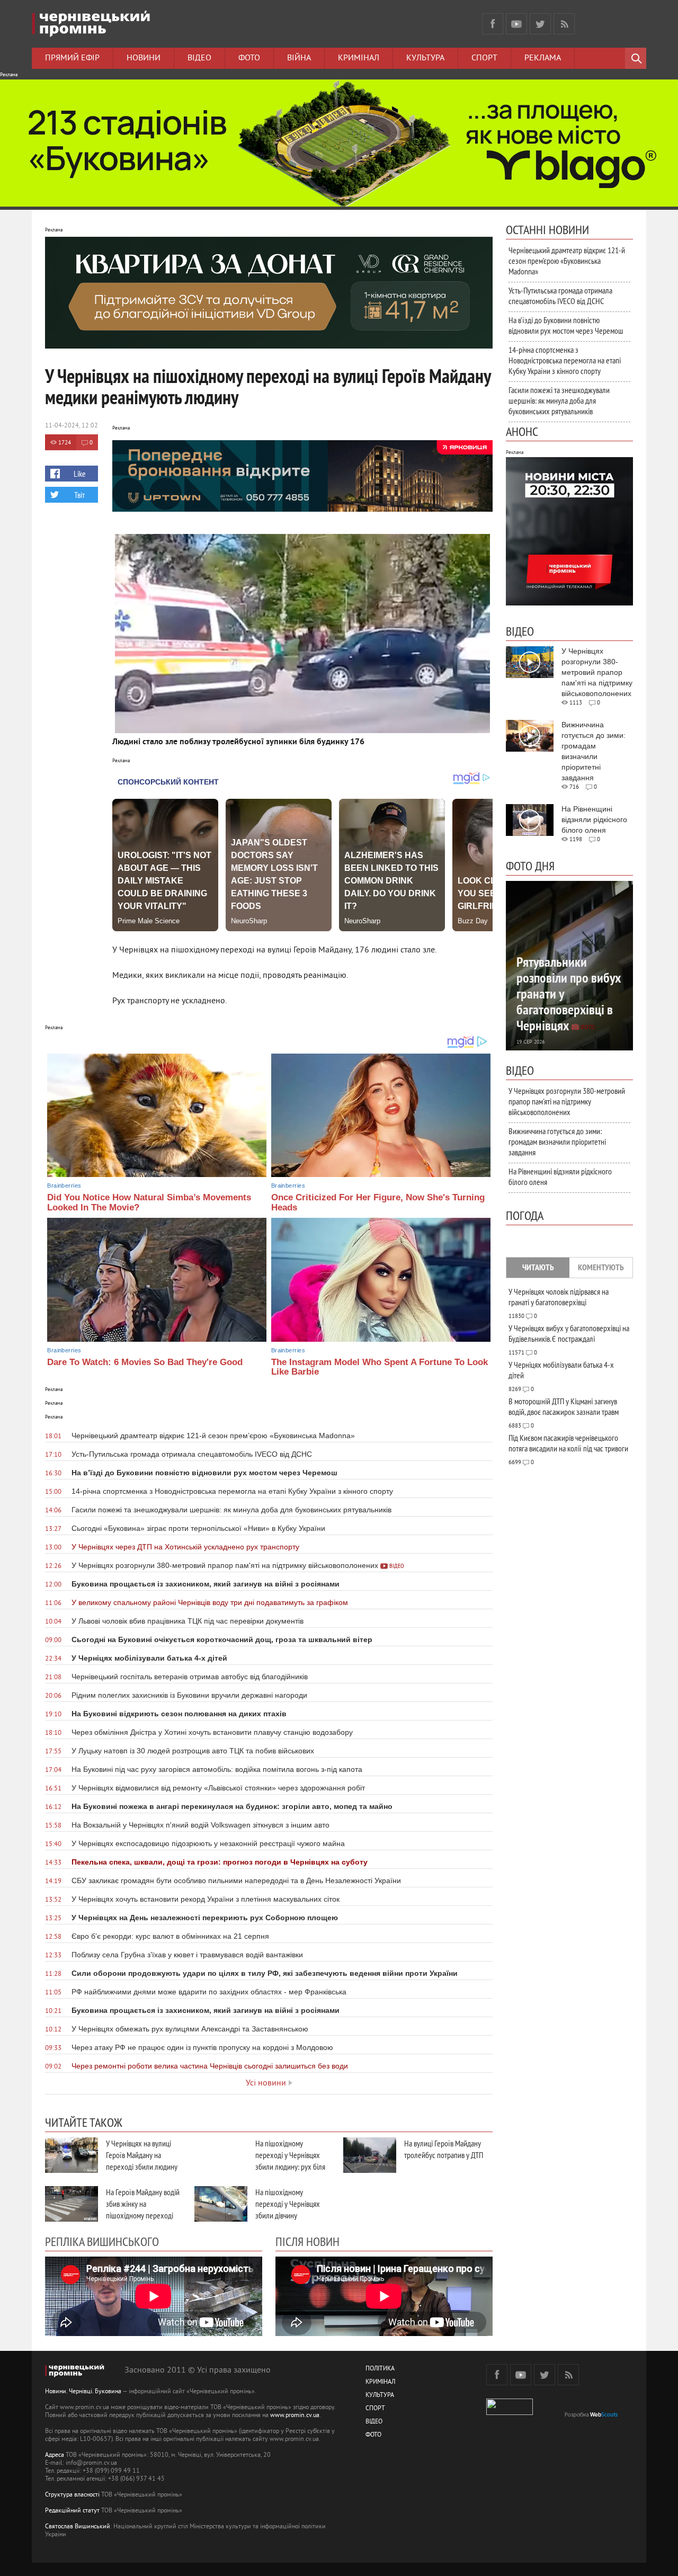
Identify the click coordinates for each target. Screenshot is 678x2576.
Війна (299, 58)
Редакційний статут (72, 2511)
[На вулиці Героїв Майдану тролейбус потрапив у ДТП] (370, 2155)
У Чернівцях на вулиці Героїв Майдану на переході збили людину (142, 2155)
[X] (540, 24)
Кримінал (359, 58)
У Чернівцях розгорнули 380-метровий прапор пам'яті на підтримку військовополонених (567, 1101)
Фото (249, 58)
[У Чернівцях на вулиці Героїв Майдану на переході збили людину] (72, 2155)
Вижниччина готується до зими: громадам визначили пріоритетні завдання (557, 1142)
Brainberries (64, 1186)
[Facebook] (493, 24)
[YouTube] (516, 24)
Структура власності (72, 2495)
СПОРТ (375, 2409)
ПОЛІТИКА (380, 2369)
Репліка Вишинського (102, 2241)
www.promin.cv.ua (295, 2416)
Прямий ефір (72, 58)
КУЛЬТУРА (380, 2396)
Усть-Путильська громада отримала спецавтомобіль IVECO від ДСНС (560, 296)
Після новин (307, 2241)
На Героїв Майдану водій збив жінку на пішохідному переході (143, 2204)
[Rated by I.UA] (510, 2413)
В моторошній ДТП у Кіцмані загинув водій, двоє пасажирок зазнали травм (564, 1406)
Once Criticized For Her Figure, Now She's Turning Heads (378, 1202)
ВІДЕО (374, 2422)
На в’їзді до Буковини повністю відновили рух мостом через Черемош (566, 325)
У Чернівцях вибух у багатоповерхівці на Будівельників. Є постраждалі (569, 1333)
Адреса (55, 2455)
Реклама (543, 58)
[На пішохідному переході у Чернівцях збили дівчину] (221, 2204)
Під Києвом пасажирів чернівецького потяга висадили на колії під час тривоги (568, 1443)
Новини (144, 58)
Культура (425, 58)
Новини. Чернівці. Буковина (83, 2392)
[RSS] (564, 24)
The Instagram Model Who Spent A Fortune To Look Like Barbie (380, 1367)
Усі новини (266, 2083)
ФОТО (373, 2435)
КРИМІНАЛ (380, 2382)
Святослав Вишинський (78, 2527)
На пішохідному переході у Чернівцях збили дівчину (288, 2204)
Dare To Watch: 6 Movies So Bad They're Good (145, 1362)
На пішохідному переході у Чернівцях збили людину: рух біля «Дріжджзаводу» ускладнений (290, 2167)
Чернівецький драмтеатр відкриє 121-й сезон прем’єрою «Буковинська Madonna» (567, 261)
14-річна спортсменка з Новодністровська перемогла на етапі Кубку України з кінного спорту (565, 360)
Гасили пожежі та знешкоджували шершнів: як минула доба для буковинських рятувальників (559, 400)
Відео (199, 58)
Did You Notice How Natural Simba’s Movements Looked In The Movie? (149, 1202)
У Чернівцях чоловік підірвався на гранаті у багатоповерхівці (559, 1297)
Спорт (484, 58)
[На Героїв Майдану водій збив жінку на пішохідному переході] (72, 2204)
